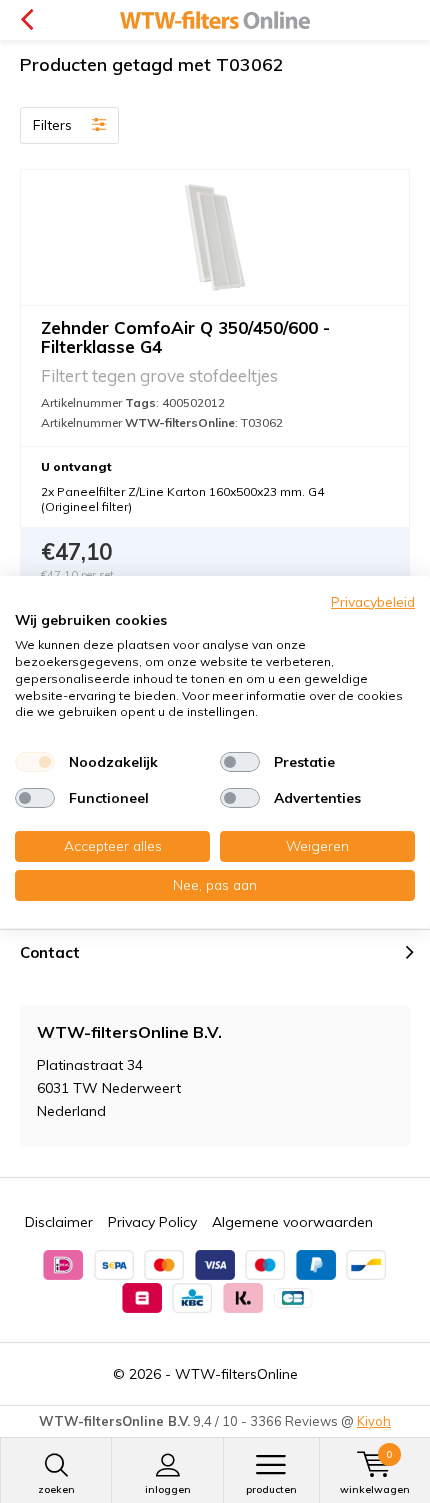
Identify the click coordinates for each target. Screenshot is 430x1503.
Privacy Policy (152, 1222)
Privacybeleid (373, 600)
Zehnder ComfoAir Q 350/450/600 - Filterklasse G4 (185, 337)
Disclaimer (59, 1222)
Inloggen (168, 1489)
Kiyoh (374, 1421)
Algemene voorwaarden (292, 1222)
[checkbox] (35, 762)
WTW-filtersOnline (236, 1374)
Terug (26, 20)
